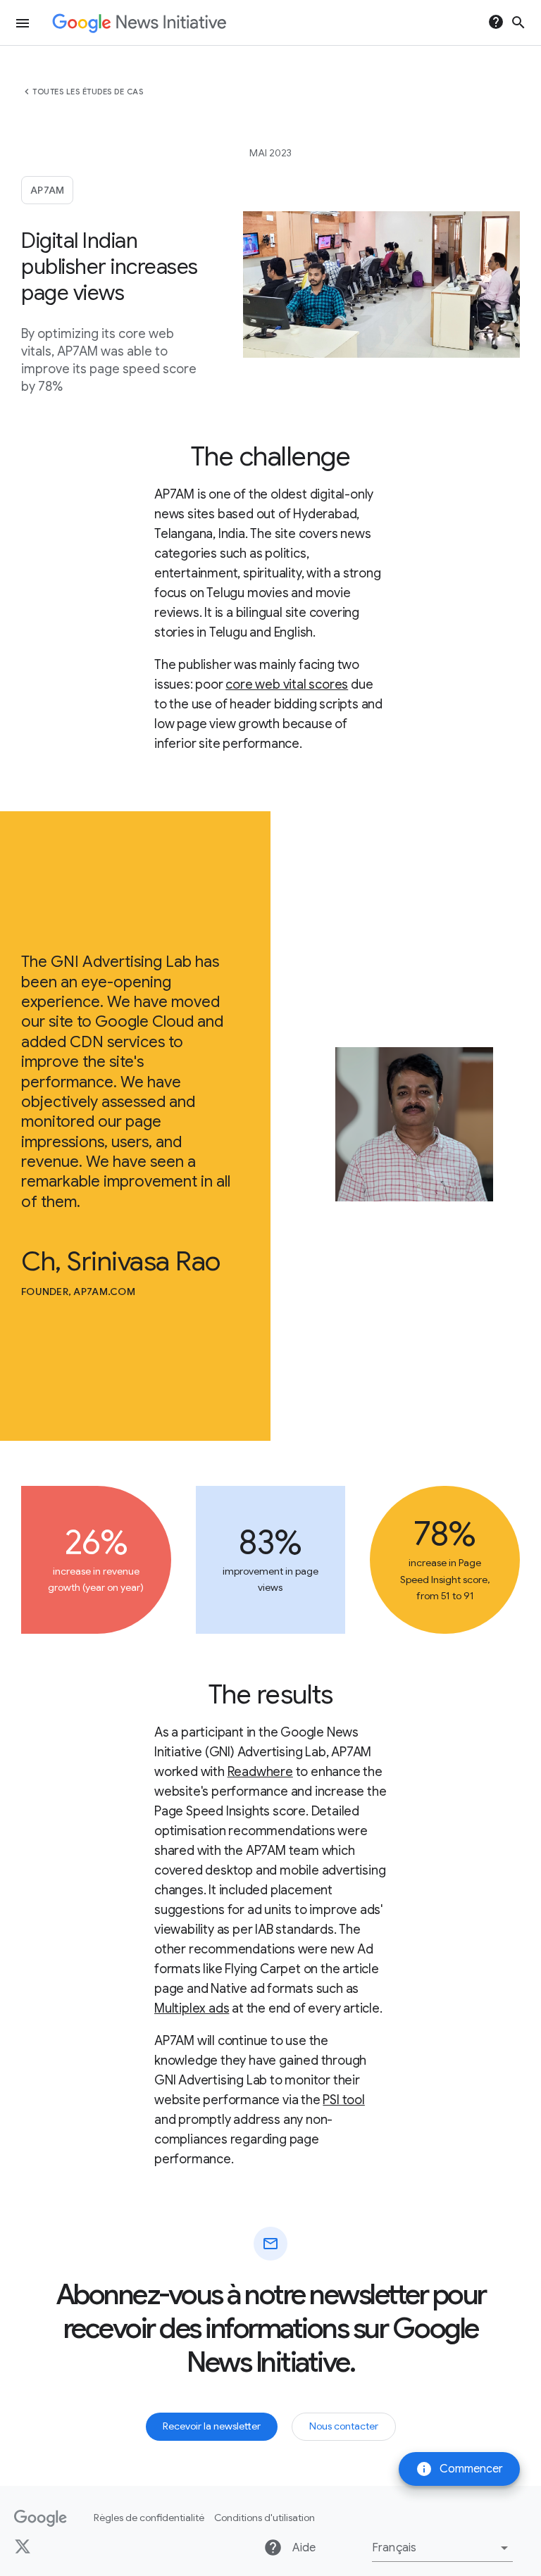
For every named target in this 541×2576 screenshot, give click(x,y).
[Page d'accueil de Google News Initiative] (139, 23)
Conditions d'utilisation (265, 2518)
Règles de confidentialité (149, 2518)
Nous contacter (344, 2426)
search (518, 23)
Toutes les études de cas (88, 92)
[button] (442, 2548)
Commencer (459, 2469)
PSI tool (343, 2100)
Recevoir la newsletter (212, 2426)
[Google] (41, 2518)
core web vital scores (287, 684)
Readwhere (260, 1772)
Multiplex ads (192, 2008)
